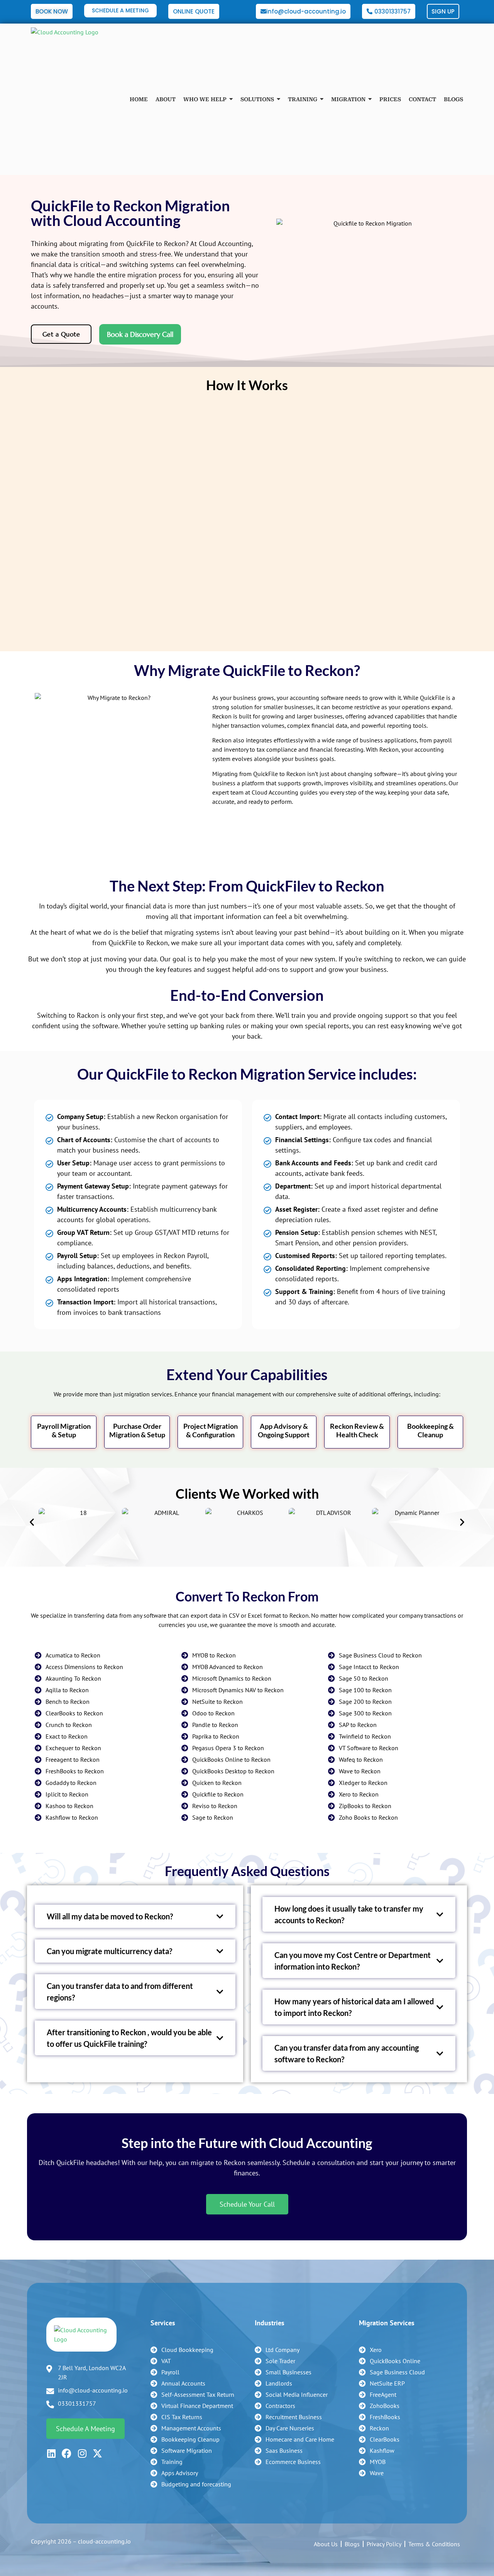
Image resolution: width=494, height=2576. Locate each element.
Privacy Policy (384, 2544)
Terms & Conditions (434, 2544)
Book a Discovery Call (140, 334)
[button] (32, 1522)
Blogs (352, 2544)
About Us (326, 2544)
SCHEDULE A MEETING (120, 10)
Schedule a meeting (85, 2429)
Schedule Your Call (247, 2204)
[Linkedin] (51, 2453)
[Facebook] (67, 2453)
